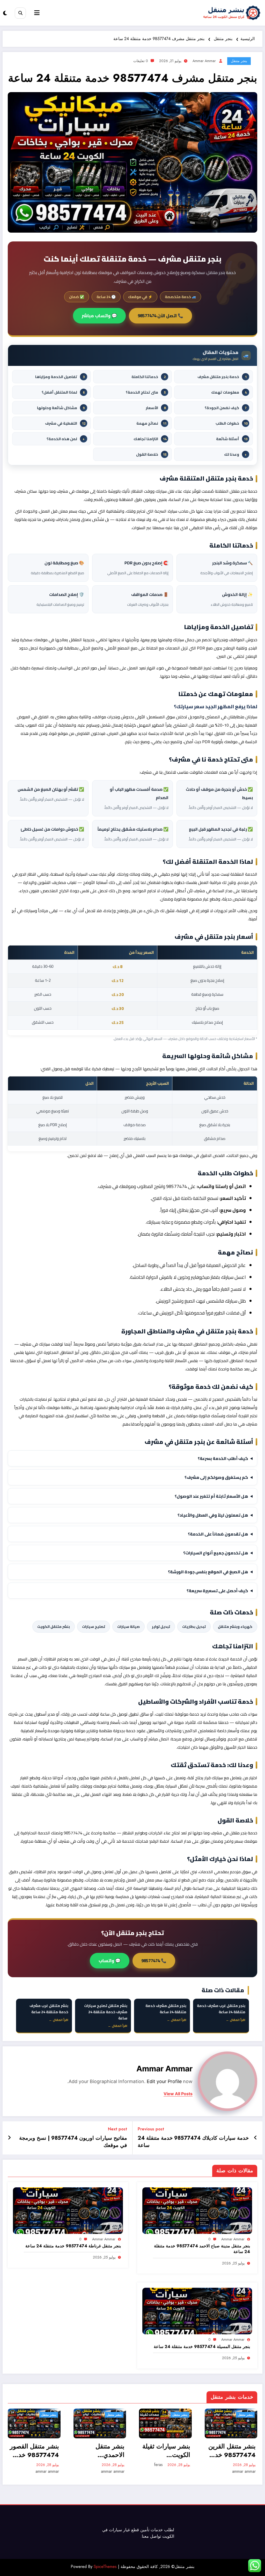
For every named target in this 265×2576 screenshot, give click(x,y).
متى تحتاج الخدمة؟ (146, 392)
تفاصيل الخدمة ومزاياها (60, 377)
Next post (117, 2129)
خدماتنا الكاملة (149, 377)
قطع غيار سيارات (124, 2530)
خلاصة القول (151, 454)
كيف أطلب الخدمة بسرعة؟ (223, 1458)
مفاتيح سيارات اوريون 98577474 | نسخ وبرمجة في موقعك (73, 2142)
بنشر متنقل (49, 2415)
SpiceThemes (105, 2567)
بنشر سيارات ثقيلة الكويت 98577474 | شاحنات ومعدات (101, 2451)
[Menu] (37, 13)
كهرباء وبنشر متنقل (235, 1627)
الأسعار (156, 408)
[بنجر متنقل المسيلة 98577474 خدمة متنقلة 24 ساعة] (197, 2311)
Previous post (151, 2129)
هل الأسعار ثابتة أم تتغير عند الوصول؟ (211, 1496)
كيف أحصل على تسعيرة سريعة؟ (217, 1591)
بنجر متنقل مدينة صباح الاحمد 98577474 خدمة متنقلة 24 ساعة (202, 2249)
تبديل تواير (161, 1627)
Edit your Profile (164, 2081)
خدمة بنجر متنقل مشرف (222, 377)
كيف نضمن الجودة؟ (226, 408)
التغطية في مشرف (65, 423)
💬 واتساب (110, 1961)
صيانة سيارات (128, 1627)
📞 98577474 (154, 1961)
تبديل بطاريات (194, 1627)
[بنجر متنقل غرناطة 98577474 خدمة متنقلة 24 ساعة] (68, 2210)
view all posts (178, 2094)
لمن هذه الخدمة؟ (66, 439)
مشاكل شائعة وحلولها (61, 408)
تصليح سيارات (94, 1627)
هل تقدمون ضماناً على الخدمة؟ (218, 1534)
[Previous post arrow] (256, 2138)
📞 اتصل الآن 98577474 (160, 316)
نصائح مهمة (151, 423)
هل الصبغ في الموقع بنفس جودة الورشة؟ (208, 1572)
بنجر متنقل (239, 61)
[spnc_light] (5, 13)
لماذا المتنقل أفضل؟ (63, 392)
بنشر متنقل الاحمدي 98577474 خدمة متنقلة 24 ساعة (35, 2451)
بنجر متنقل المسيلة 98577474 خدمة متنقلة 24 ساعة (202, 2347)
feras (93, 2465)
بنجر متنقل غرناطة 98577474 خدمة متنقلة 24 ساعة (73, 2246)
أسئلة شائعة (232, 439)
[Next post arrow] (9, 2138)
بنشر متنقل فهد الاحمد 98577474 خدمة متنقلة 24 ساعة (232, 2451)
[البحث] (20, 13)
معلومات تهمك (229, 392)
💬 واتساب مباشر (99, 316)
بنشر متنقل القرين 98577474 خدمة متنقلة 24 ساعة (167, 2451)
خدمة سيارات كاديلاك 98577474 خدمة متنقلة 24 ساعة (193, 2142)
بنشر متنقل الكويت (54, 1627)
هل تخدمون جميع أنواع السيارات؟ (216, 1553)
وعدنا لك (235, 454)
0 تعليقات (141, 61)
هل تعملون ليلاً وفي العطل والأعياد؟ (213, 1515)
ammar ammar (204, 61)
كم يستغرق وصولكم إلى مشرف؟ (216, 1477)
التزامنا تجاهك (150, 439)
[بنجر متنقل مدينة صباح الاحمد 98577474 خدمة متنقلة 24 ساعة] (197, 2210)
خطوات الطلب (231, 423)
